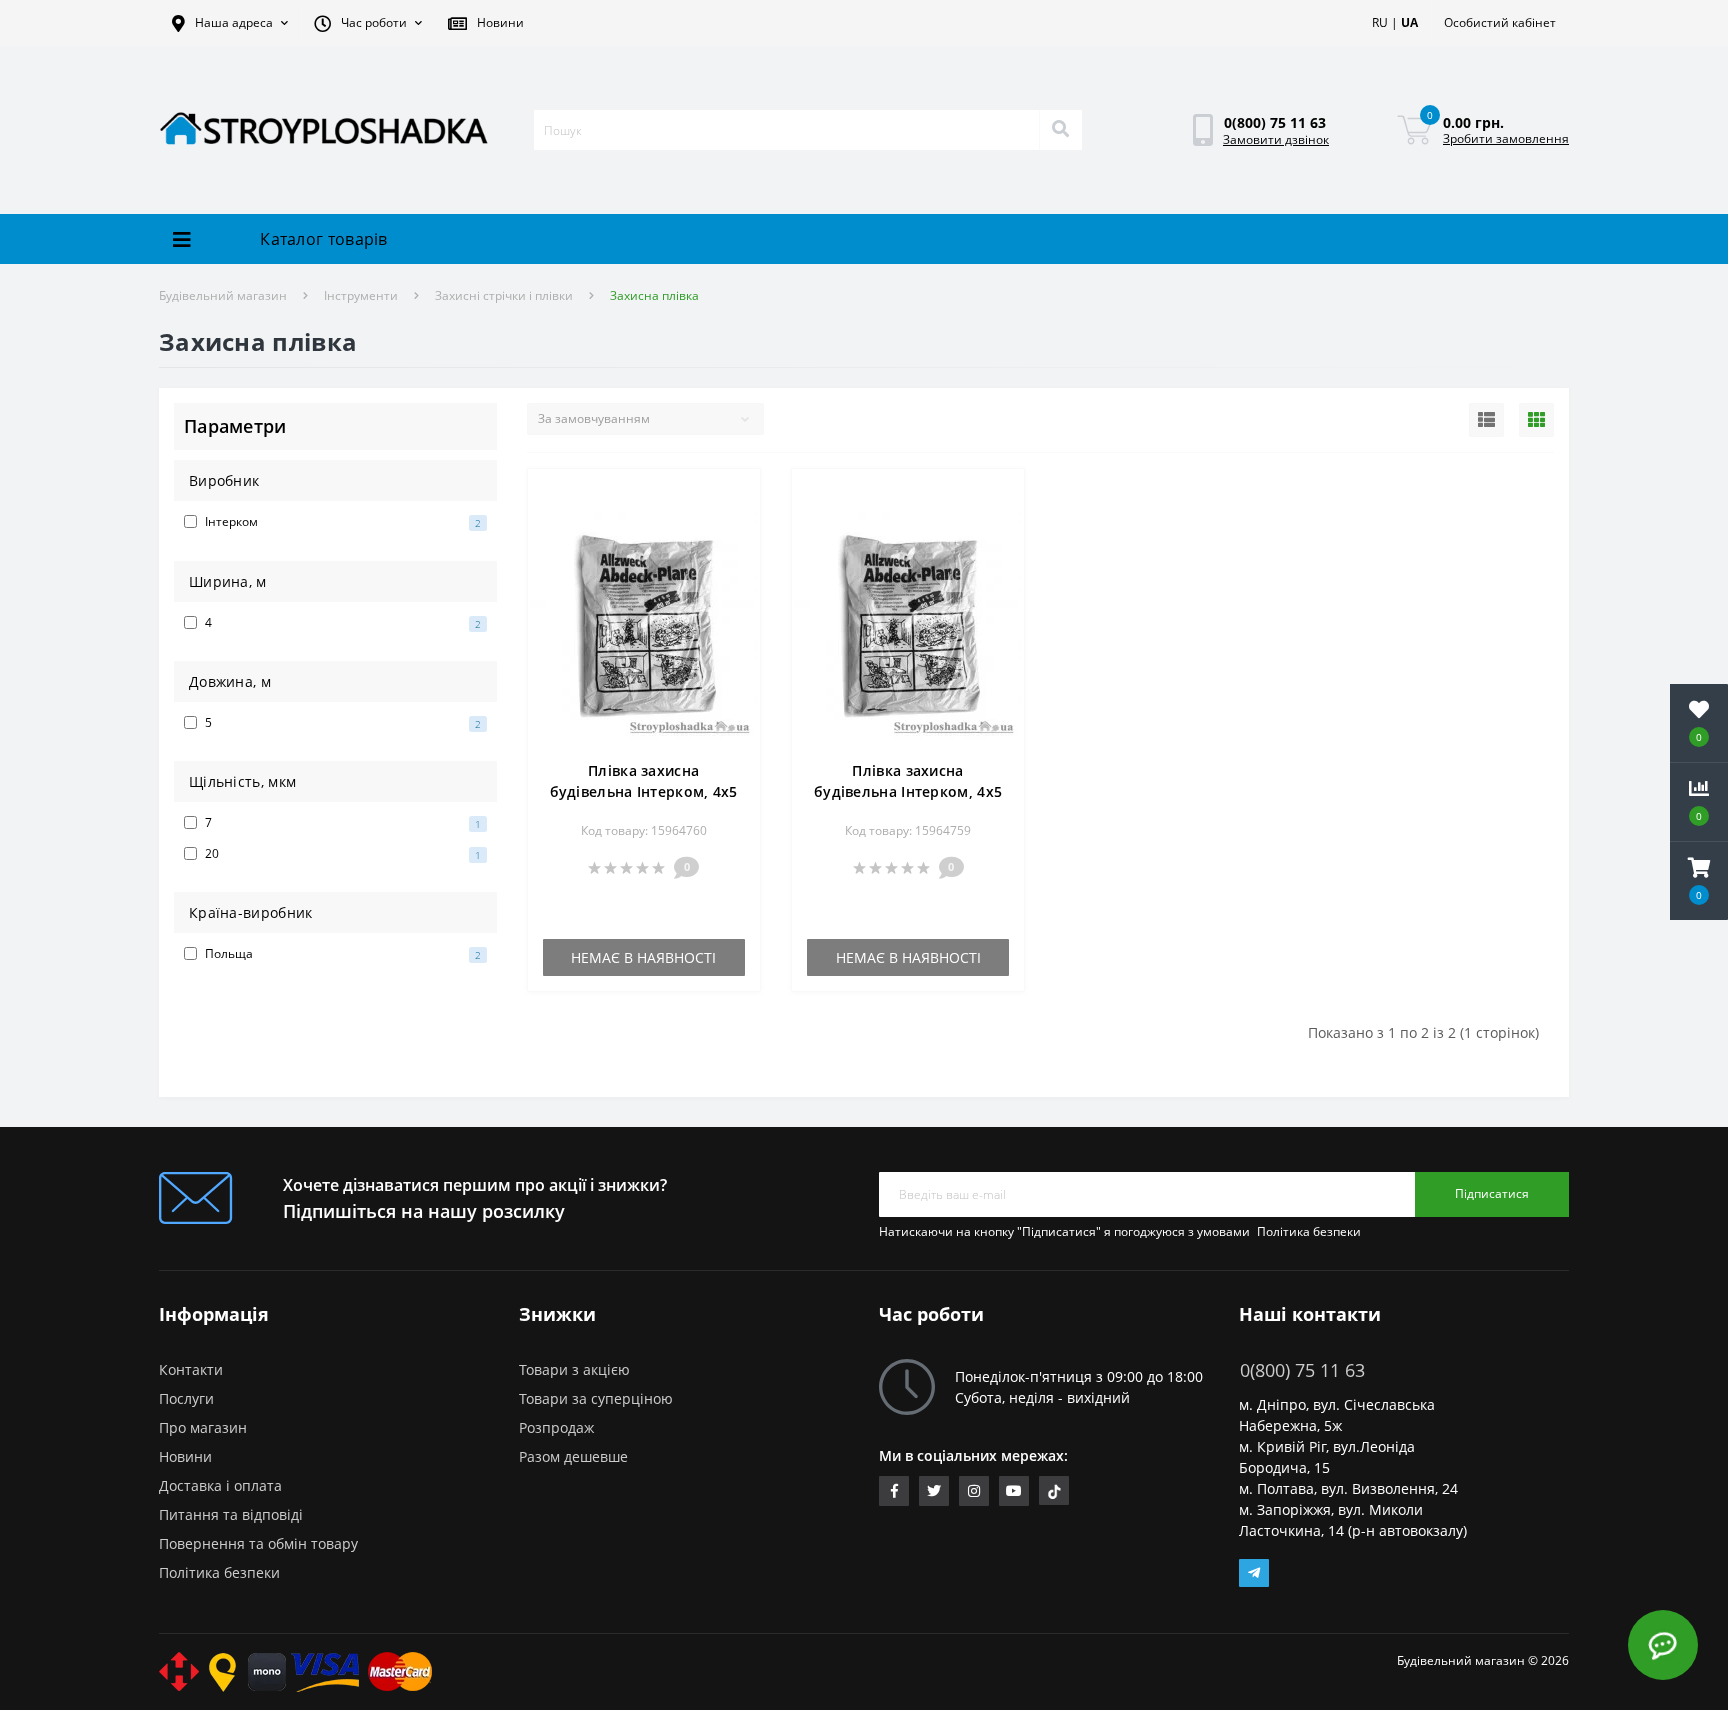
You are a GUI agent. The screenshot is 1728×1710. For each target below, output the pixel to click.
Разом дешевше (573, 1456)
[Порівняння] (734, 525)
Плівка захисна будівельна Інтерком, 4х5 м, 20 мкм (644, 791)
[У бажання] (734, 495)
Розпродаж (556, 1427)
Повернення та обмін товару (258, 1543)
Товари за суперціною (596, 1398)
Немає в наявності (643, 957)
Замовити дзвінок (1276, 139)
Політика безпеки (1309, 1231)
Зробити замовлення (1506, 138)
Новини (185, 1456)
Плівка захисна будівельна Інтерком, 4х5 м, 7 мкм (908, 791)
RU (1380, 22)
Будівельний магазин (223, 295)
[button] (230, 23)
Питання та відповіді (231, 1514)
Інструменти (361, 295)
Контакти (191, 1369)
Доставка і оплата (220, 1485)
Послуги (186, 1398)
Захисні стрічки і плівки (504, 295)
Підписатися (1492, 1193)
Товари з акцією (574, 1369)
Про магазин (203, 1427)
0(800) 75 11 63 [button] (1302, 1370)
